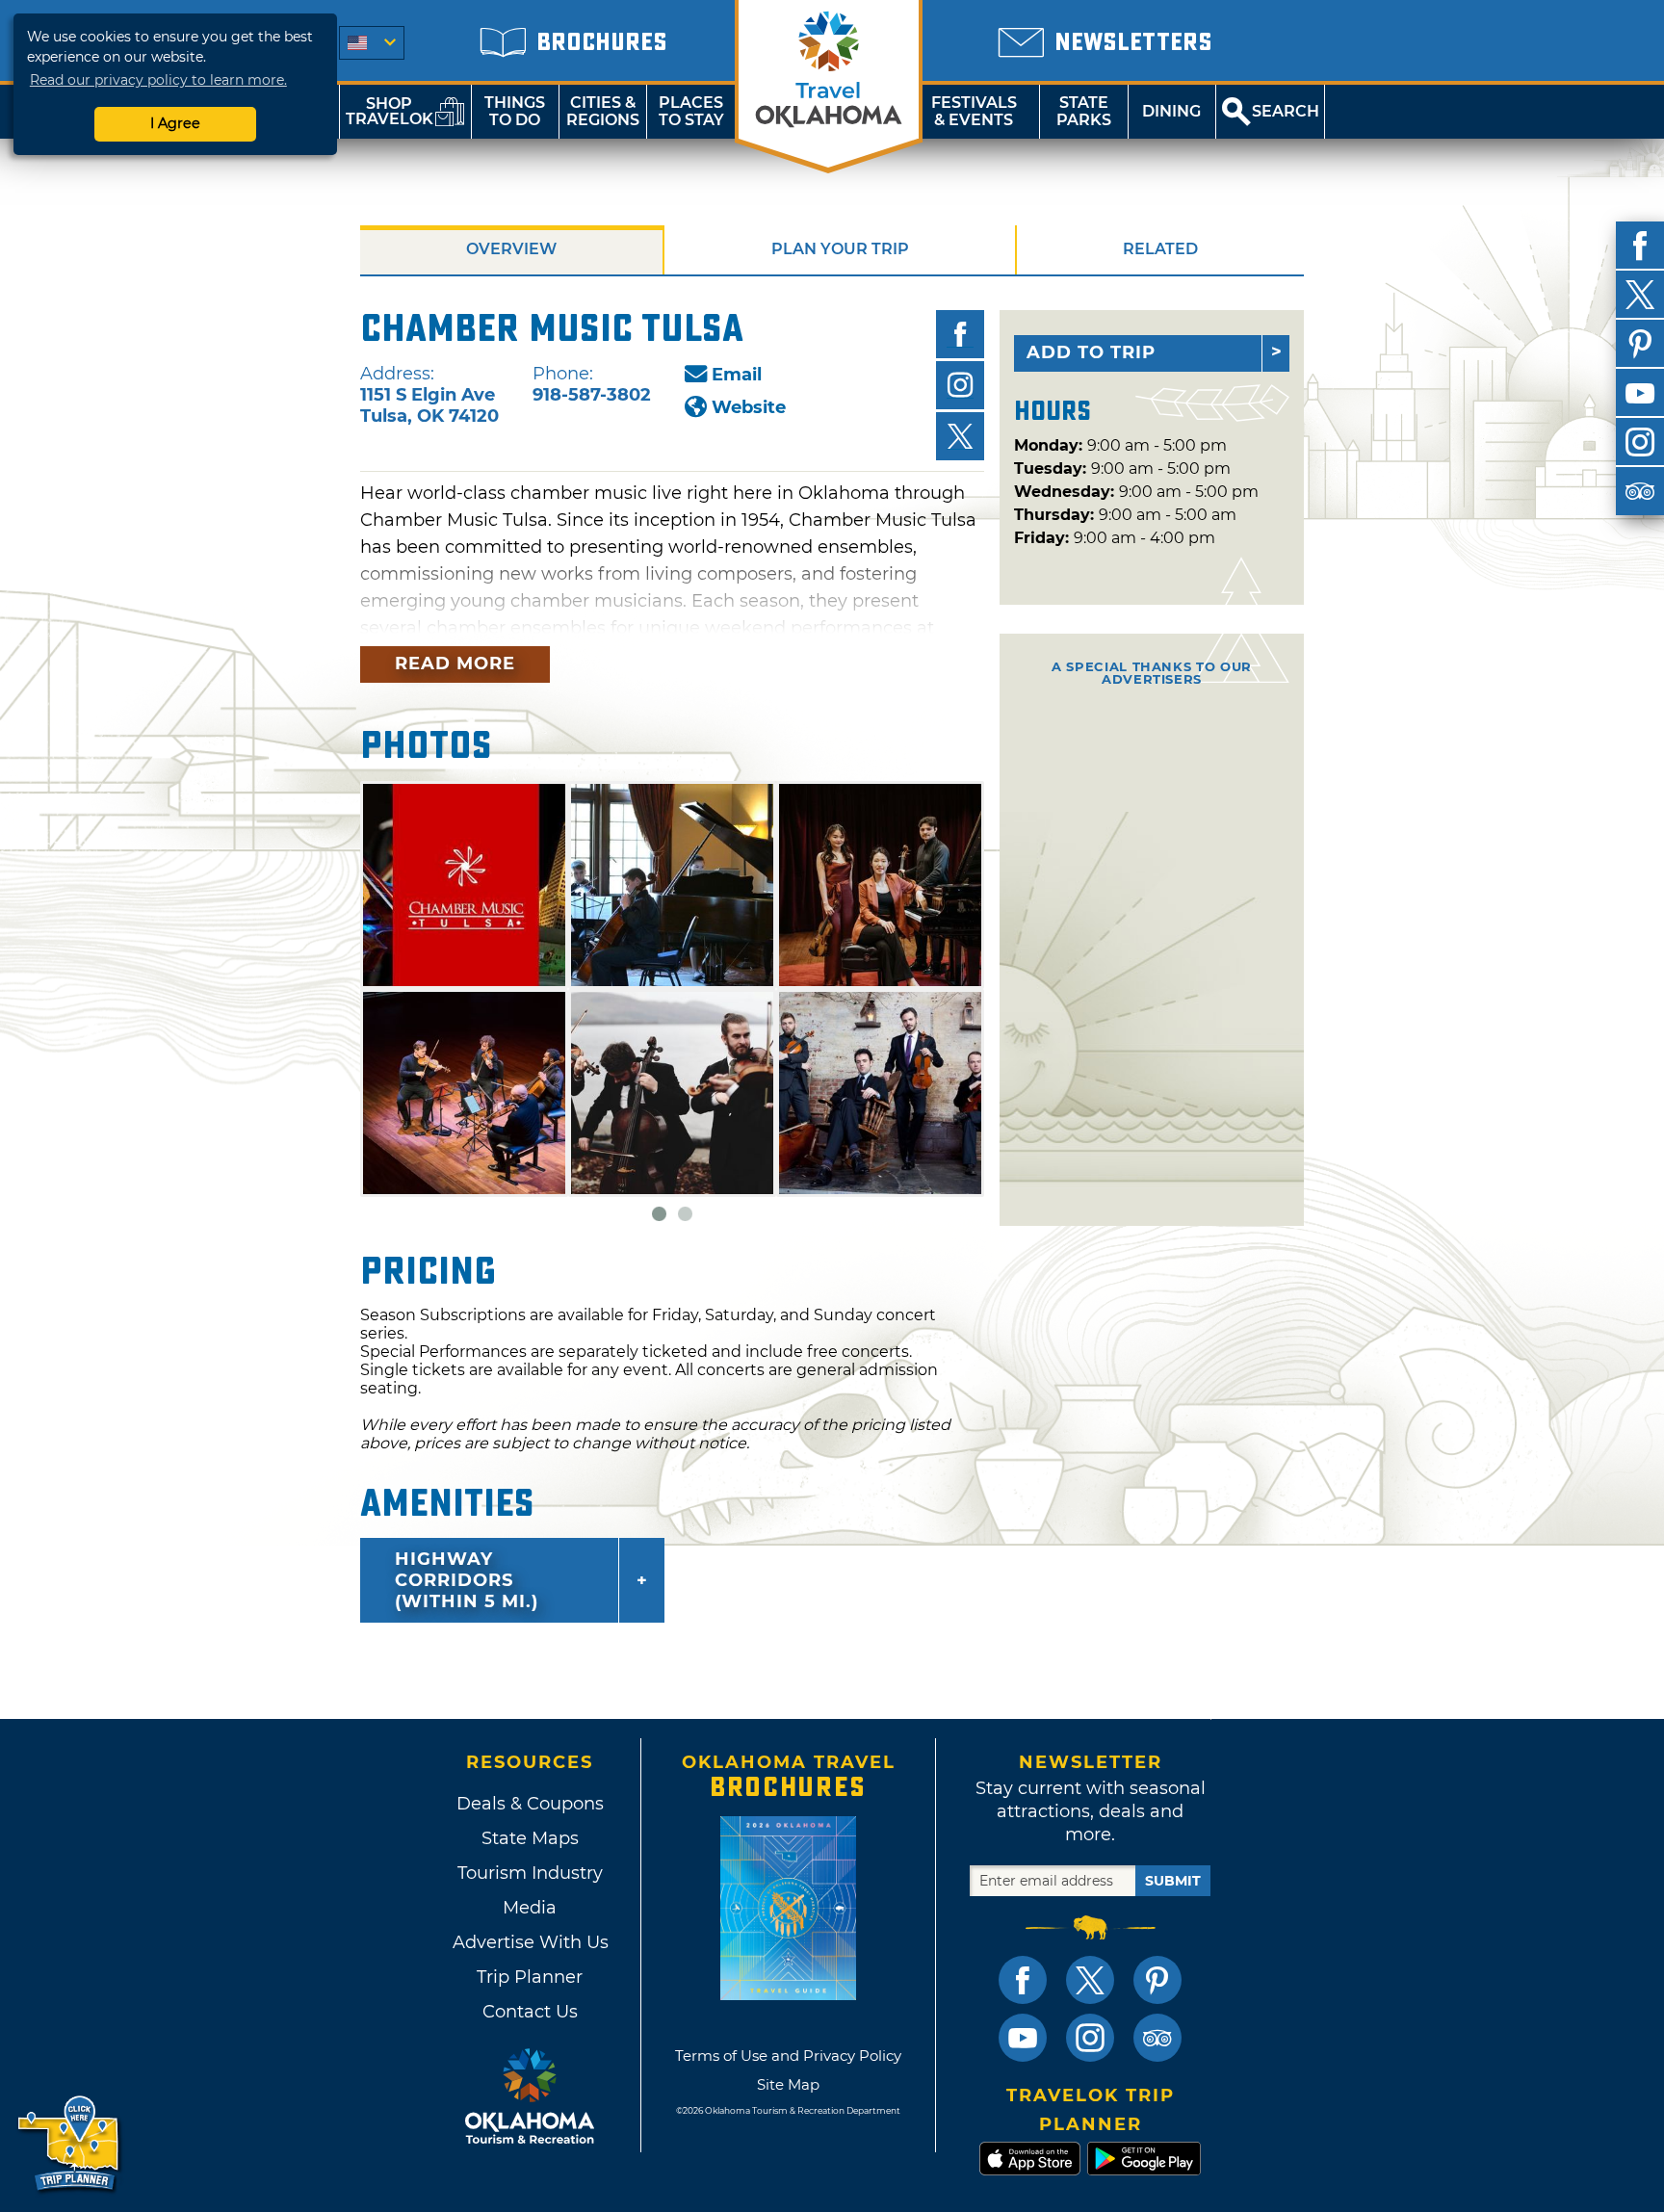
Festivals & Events (974, 111)
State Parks (1084, 111)
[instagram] (1640, 442)
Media (530, 1908)
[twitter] (1640, 295)
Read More (455, 664)
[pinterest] (1640, 344)
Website (749, 407)
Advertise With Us (530, 1942)
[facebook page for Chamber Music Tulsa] (960, 334)
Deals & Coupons (530, 1804)
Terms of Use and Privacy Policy (788, 2056)
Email (737, 375)
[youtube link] (1023, 2038)
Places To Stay (691, 111)
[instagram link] (1090, 2038)
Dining (1171, 111)
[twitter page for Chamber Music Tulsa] (960, 436)
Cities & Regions (603, 111)
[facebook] (1640, 246)
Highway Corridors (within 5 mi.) (467, 1580)
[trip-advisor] (1640, 491)
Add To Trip (1091, 352)
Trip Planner (530, 1977)
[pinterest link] (1157, 1980)
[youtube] (1640, 393)
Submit (1173, 1881)
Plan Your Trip (840, 249)
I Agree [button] (175, 123)
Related (1160, 249)
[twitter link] (1090, 1980)
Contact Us (530, 2012)
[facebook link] (1023, 1980)
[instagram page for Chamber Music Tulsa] (960, 385)
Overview (511, 249)
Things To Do (515, 111)
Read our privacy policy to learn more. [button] (158, 80)
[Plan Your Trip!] (70, 2144)
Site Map (788, 2084)
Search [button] (1286, 111)
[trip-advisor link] (1157, 2038)
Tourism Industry (530, 1873)
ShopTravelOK (390, 111)
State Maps (530, 1838)
